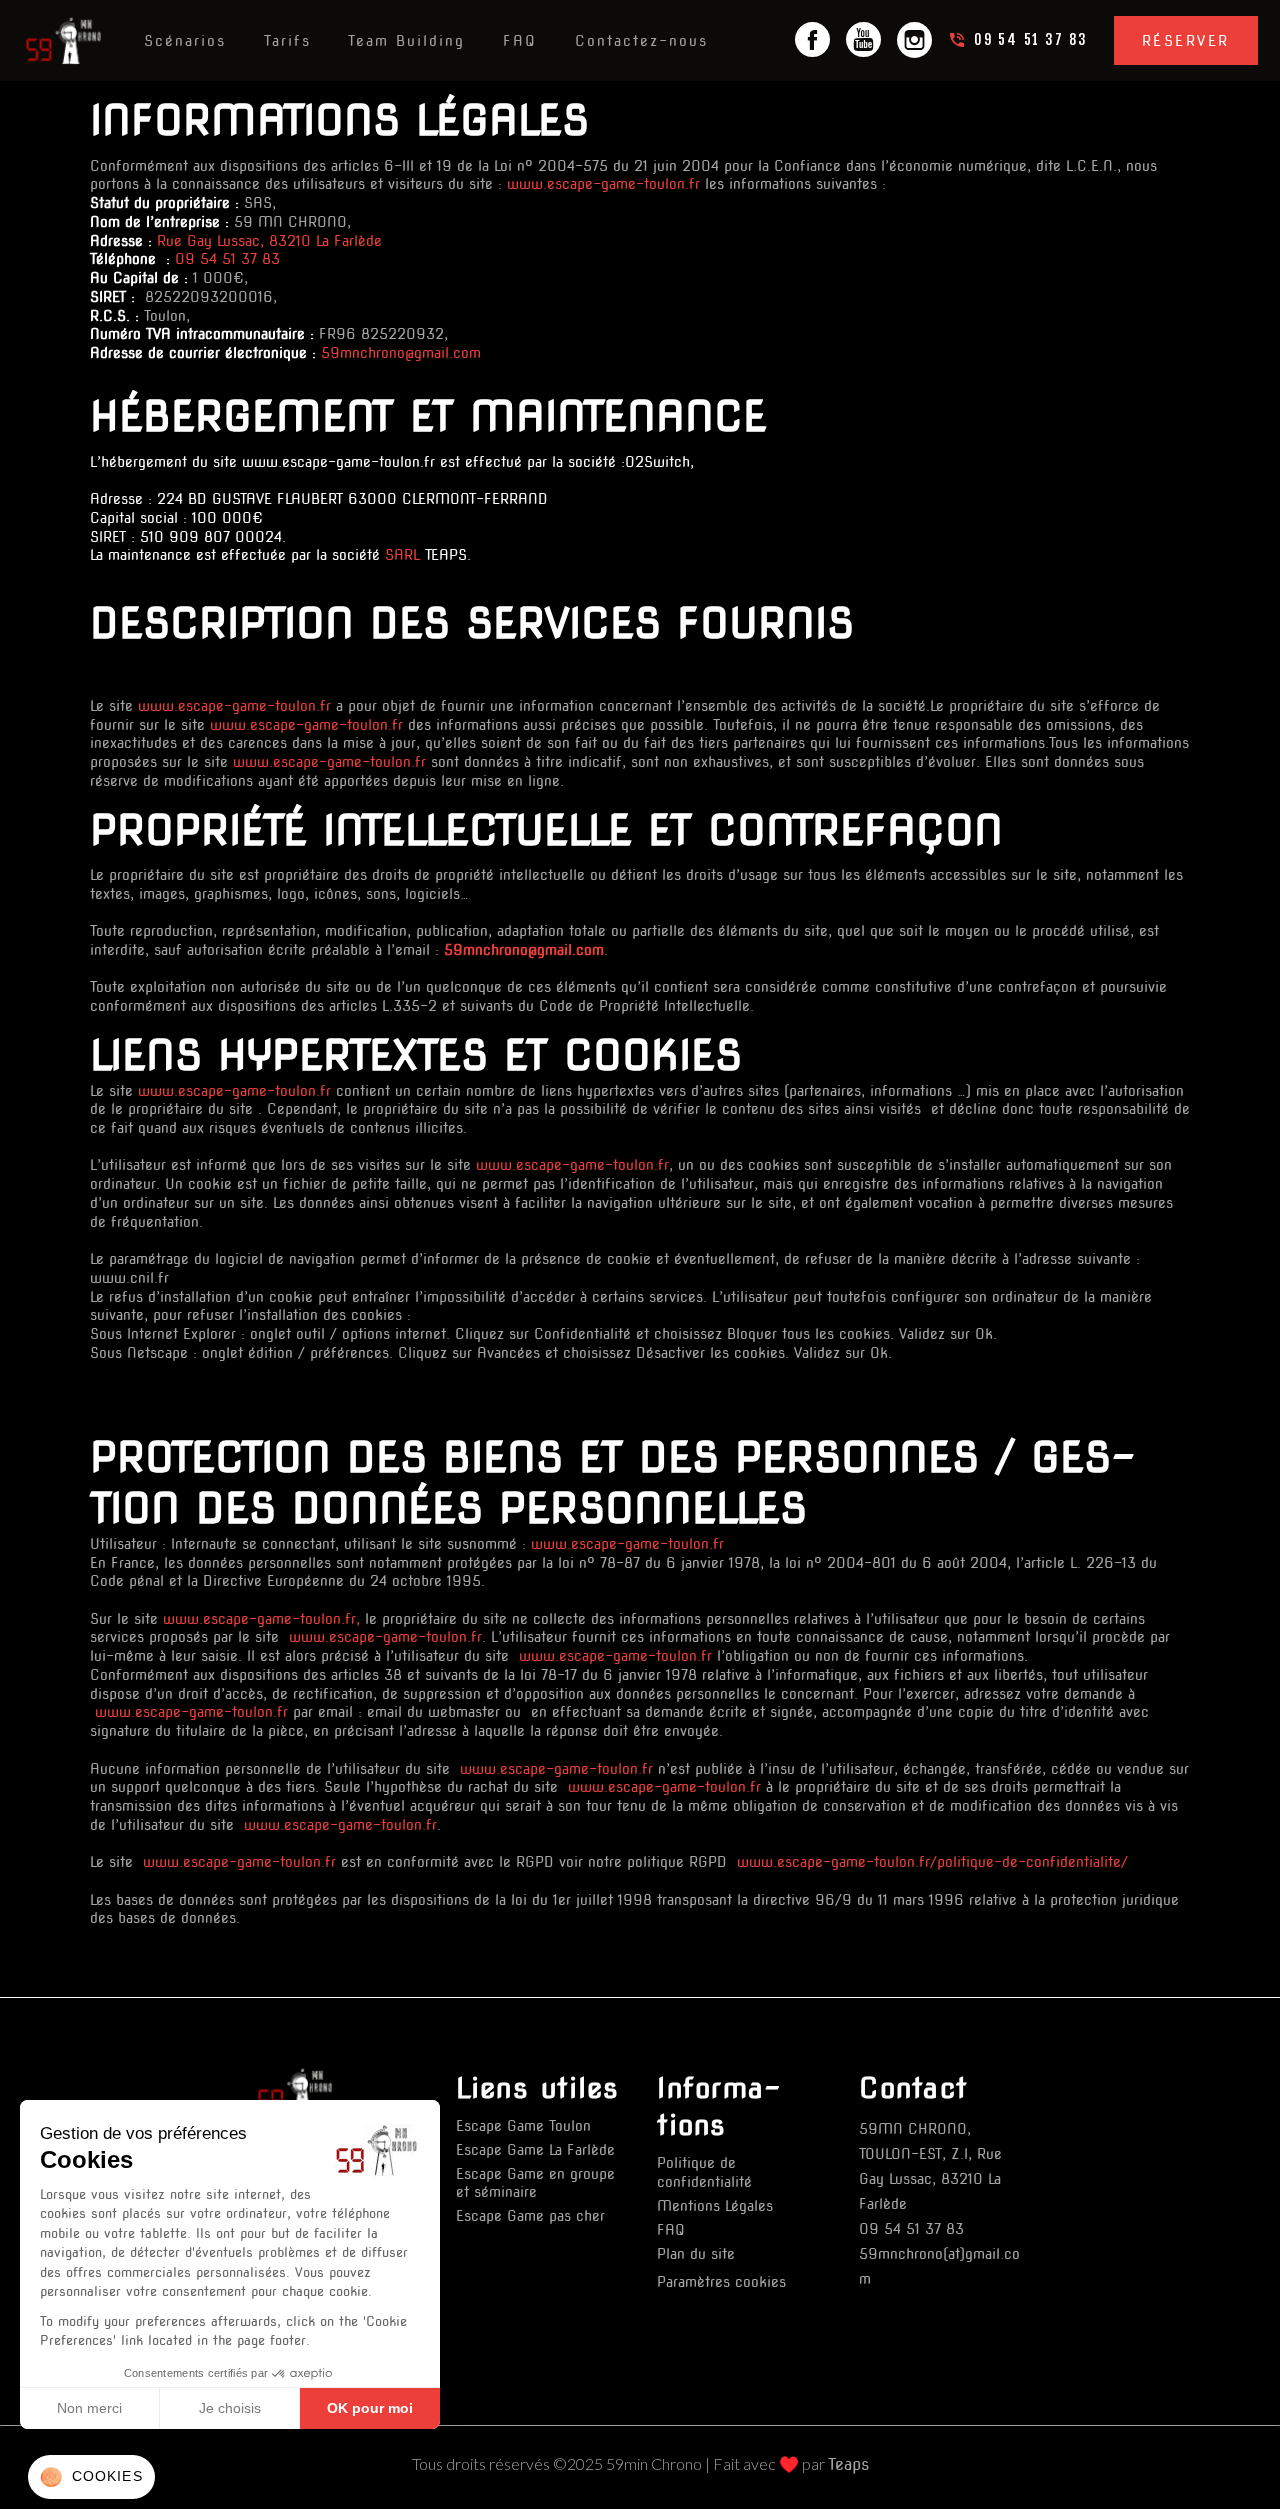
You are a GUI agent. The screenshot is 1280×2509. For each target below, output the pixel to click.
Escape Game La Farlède (535, 2150)
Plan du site (696, 2254)
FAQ (671, 2230)
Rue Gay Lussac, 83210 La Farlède (269, 241)
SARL (402, 555)
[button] (91, 2477)
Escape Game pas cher (530, 2216)
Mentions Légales (715, 2206)
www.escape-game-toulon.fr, (259, 1619)
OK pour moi (370, 2408)
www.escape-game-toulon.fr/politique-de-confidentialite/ (930, 1862)
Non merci (89, 2408)
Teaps (848, 2464)
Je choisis (230, 2408)
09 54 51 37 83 (227, 259)
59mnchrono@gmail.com (401, 353)
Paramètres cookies (721, 2282)
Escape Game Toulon (523, 2126)
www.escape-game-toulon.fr (603, 184)
